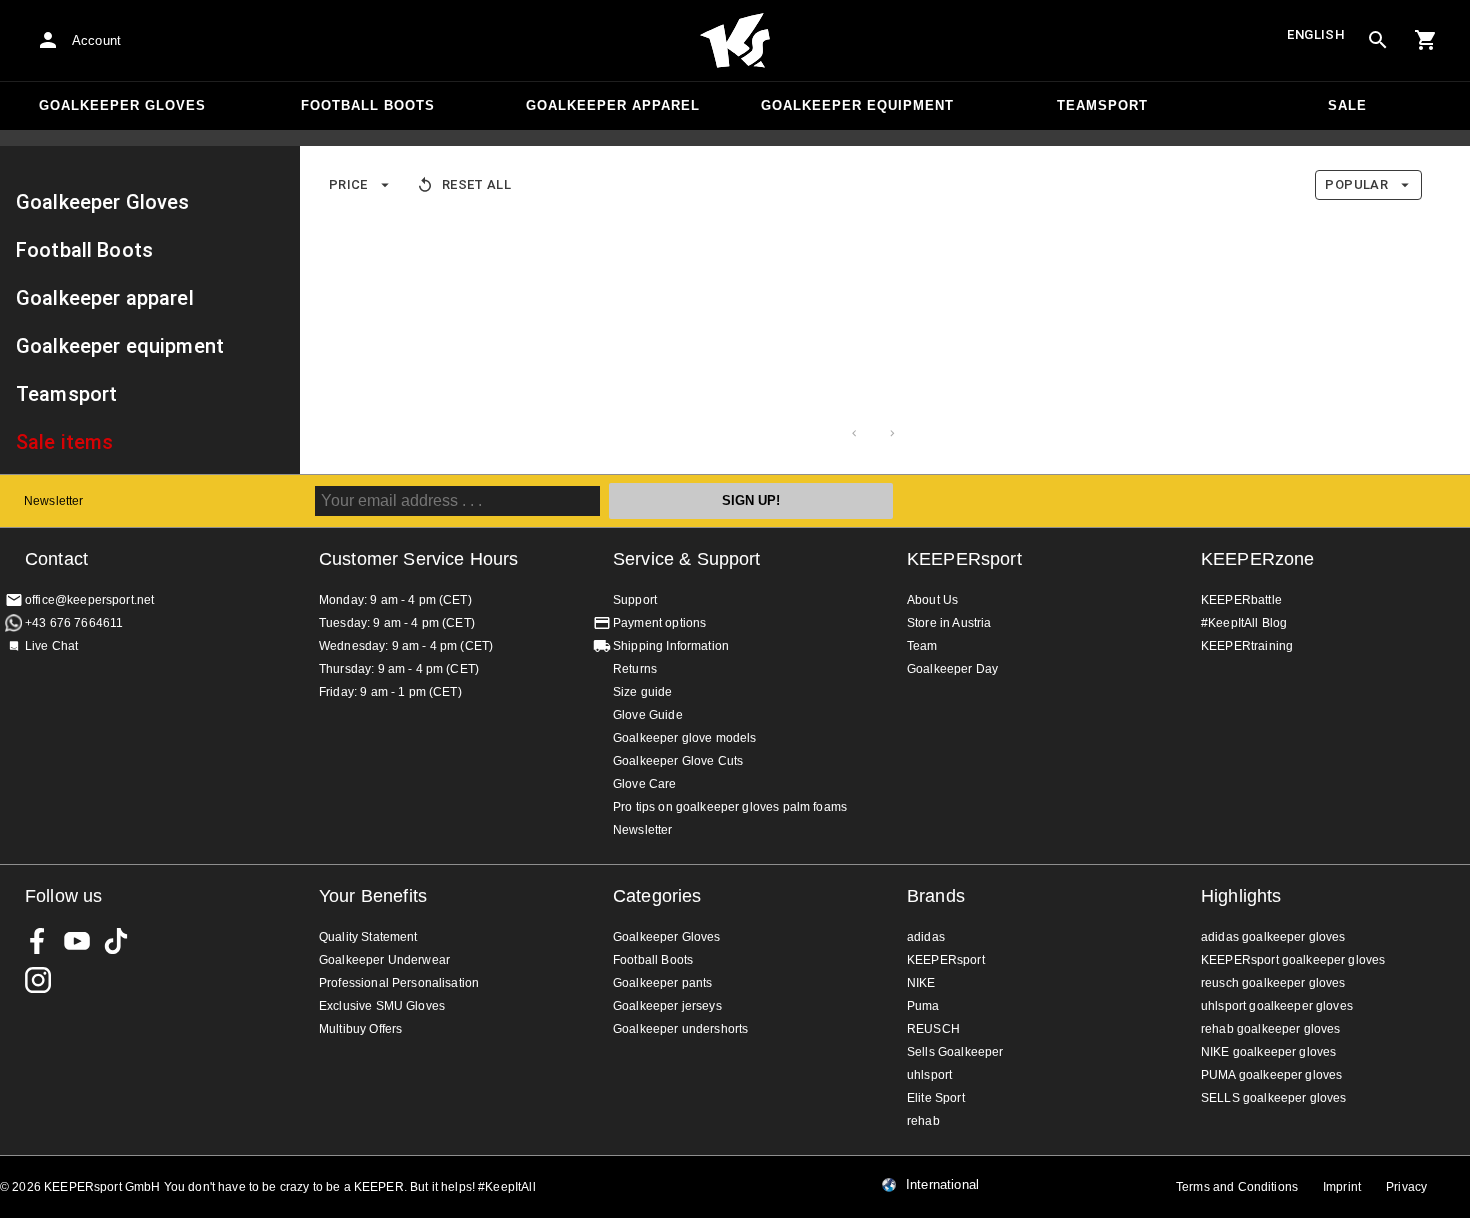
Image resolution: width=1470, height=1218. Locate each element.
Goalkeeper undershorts (680, 1029)
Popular (1356, 184)
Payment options (659, 623)
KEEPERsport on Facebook (38, 941)
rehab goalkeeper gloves (1270, 1029)
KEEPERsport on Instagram (38, 980)
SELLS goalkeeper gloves (1273, 1098)
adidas (926, 937)
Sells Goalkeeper (955, 1052)
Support (635, 600)
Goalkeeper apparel (613, 105)
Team (922, 646)
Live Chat (51, 646)
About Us (932, 600)
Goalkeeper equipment (857, 105)
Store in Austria (949, 623)
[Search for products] (1378, 40)
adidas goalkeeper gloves (1273, 937)
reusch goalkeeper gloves (1273, 983)
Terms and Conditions (1237, 1187)
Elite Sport (936, 1098)
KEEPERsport (964, 559)
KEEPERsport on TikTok (116, 941)
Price (348, 184)
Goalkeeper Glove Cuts (678, 761)
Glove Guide (648, 715)
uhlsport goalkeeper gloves (1277, 1006)
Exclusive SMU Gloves (382, 1006)
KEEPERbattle (1241, 600)
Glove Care (645, 784)
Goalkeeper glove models (684, 738)
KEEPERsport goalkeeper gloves (1293, 960)
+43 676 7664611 (74, 623)
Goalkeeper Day (952, 669)
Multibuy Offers (360, 1029)
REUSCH (933, 1029)
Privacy (1406, 1187)
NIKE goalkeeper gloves (1268, 1052)
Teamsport (1102, 105)
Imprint (1342, 1187)
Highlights (1241, 896)
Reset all (476, 184)
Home (735, 41)
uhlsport (929, 1075)
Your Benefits (373, 896)
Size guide (643, 692)
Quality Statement (368, 937)
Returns (635, 669)
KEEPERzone (1258, 559)
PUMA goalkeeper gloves (1271, 1075)
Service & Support (687, 559)
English (1316, 34)
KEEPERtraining (1247, 646)
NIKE (921, 983)
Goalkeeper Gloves (122, 105)
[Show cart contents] (1426, 40)
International (942, 1185)
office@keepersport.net (89, 600)
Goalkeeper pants (662, 983)
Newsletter (54, 501)
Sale (1347, 105)
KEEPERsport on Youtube (77, 941)
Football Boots (368, 105)
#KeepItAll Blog (1244, 623)
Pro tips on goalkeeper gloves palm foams (730, 807)
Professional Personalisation (399, 983)
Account (96, 40)
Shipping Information (671, 646)
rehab (923, 1121)
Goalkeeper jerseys (667, 1006)
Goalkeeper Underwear (384, 960)
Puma (923, 1006)
